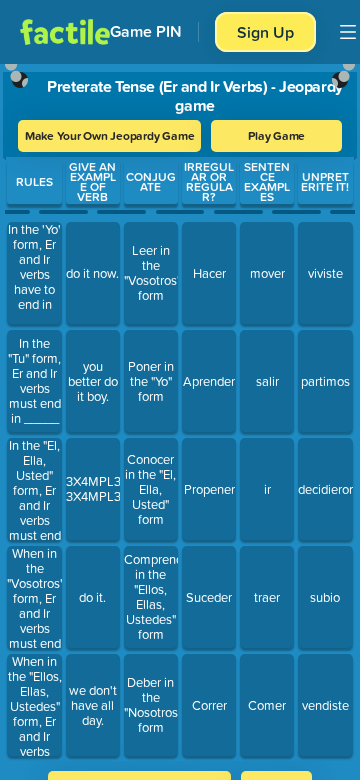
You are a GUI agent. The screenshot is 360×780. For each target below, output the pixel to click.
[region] (180, 411)
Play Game (276, 135)
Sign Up (265, 32)
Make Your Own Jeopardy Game (110, 135)
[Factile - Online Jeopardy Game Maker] (65, 32)
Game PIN (146, 31)
